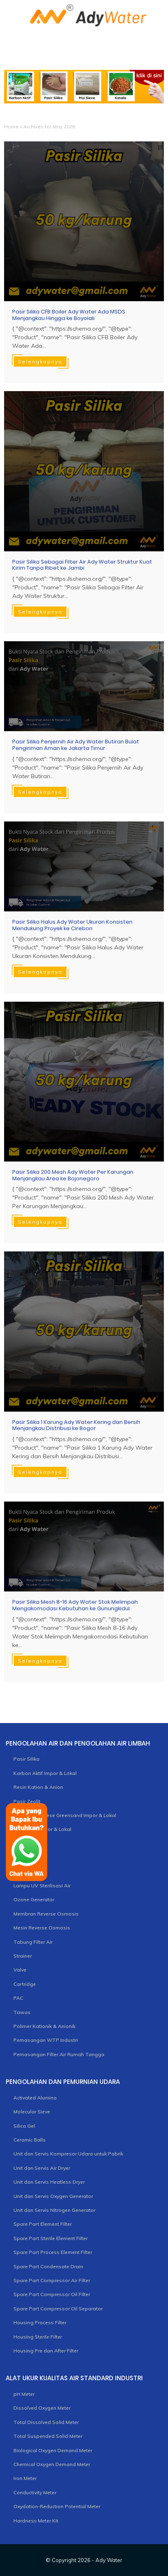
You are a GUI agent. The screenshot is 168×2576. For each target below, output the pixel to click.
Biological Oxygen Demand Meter (53, 2450)
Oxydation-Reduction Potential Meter (57, 2506)
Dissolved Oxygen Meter (42, 2408)
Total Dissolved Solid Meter (46, 2422)
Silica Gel (24, 2126)
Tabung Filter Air (33, 1942)
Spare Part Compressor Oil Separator (58, 2309)
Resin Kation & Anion (38, 1787)
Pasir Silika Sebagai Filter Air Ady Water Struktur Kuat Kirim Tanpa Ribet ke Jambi (82, 565)
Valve (20, 1970)
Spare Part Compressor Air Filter (52, 2280)
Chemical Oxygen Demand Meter (52, 2464)
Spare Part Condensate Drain (48, 2266)
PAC (18, 1998)
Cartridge (25, 1984)
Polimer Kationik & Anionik (44, 2026)
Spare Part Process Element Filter (53, 2252)
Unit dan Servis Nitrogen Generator (54, 2210)
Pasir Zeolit (27, 1801)
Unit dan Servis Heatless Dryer (49, 2182)
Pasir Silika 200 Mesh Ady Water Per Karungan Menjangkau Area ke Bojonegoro (73, 1175)
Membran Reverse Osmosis (46, 1914)
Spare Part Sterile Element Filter (51, 2238)
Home (11, 126)
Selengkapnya (40, 361)
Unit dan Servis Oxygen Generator (53, 2196)
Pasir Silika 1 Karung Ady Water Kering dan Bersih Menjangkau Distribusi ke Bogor (76, 1425)
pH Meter (24, 2394)
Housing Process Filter (40, 2322)
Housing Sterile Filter (38, 2337)
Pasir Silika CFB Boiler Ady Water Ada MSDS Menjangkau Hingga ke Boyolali (69, 315)
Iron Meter (25, 2478)
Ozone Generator (34, 1899)
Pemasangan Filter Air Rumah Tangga (59, 2054)
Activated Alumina (35, 2098)
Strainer (23, 1956)
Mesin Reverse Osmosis (42, 1928)
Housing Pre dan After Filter (46, 2351)
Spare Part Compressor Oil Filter (52, 2294)
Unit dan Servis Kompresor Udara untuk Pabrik (68, 2154)
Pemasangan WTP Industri (46, 2040)
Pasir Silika (27, 1759)
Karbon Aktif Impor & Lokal (45, 1773)
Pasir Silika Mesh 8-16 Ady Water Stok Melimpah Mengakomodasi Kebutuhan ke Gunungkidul (75, 1605)
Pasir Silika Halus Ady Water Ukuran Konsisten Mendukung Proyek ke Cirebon (72, 925)
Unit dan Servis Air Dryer (42, 2168)
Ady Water (109, 2560)
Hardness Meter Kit (36, 2521)
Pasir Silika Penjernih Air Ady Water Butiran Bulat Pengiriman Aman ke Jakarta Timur (76, 745)
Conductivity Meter (35, 2492)
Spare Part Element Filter (43, 2224)
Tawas (22, 2012)
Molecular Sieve (32, 2112)
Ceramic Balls (30, 2140)
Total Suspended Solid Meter (48, 2436)
